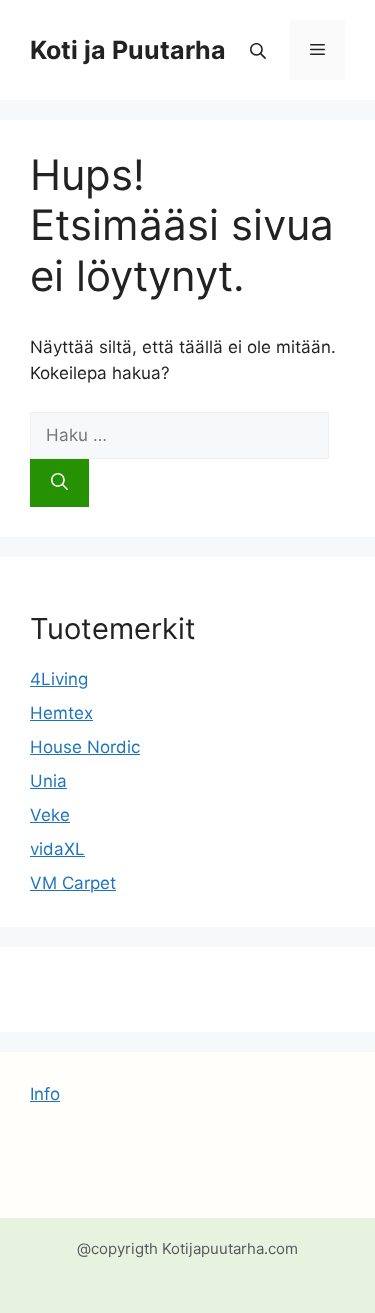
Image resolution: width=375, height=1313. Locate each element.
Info (45, 1094)
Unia (48, 781)
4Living (59, 679)
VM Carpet (73, 883)
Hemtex (61, 713)
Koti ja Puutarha (128, 50)
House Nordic (85, 747)
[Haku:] (179, 435)
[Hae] (59, 483)
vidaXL (57, 849)
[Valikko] (317, 50)
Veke (50, 815)
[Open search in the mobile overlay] (260, 50)
